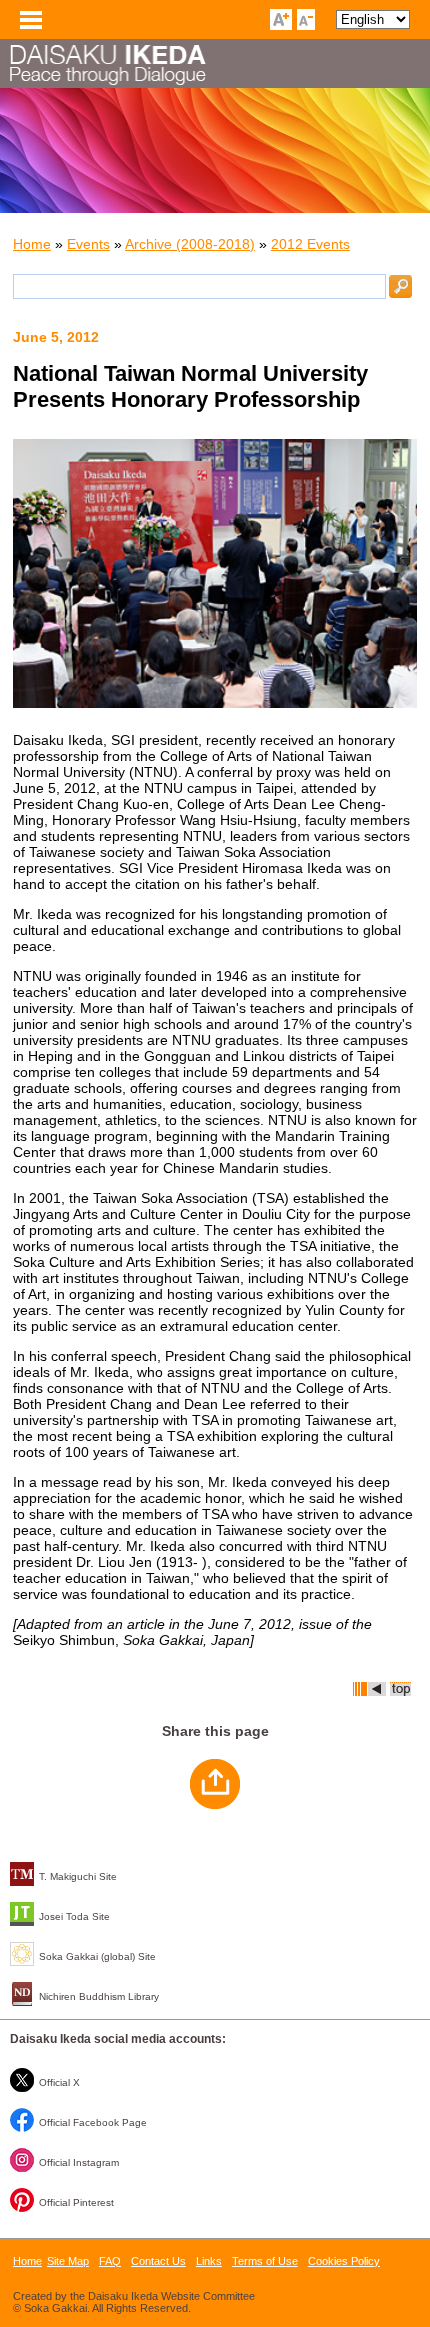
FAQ (110, 2261)
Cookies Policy (344, 2261)
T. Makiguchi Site (78, 1876)
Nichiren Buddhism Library (99, 1996)
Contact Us (158, 2261)
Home (32, 244)
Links (209, 2261)
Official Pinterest (76, 2202)
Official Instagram (79, 2162)
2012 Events (310, 244)
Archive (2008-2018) (190, 244)
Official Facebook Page (93, 2122)
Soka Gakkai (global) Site (97, 1956)
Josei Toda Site (74, 1916)
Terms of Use (265, 2261)
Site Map (68, 2261)
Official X (59, 2082)
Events (88, 244)
